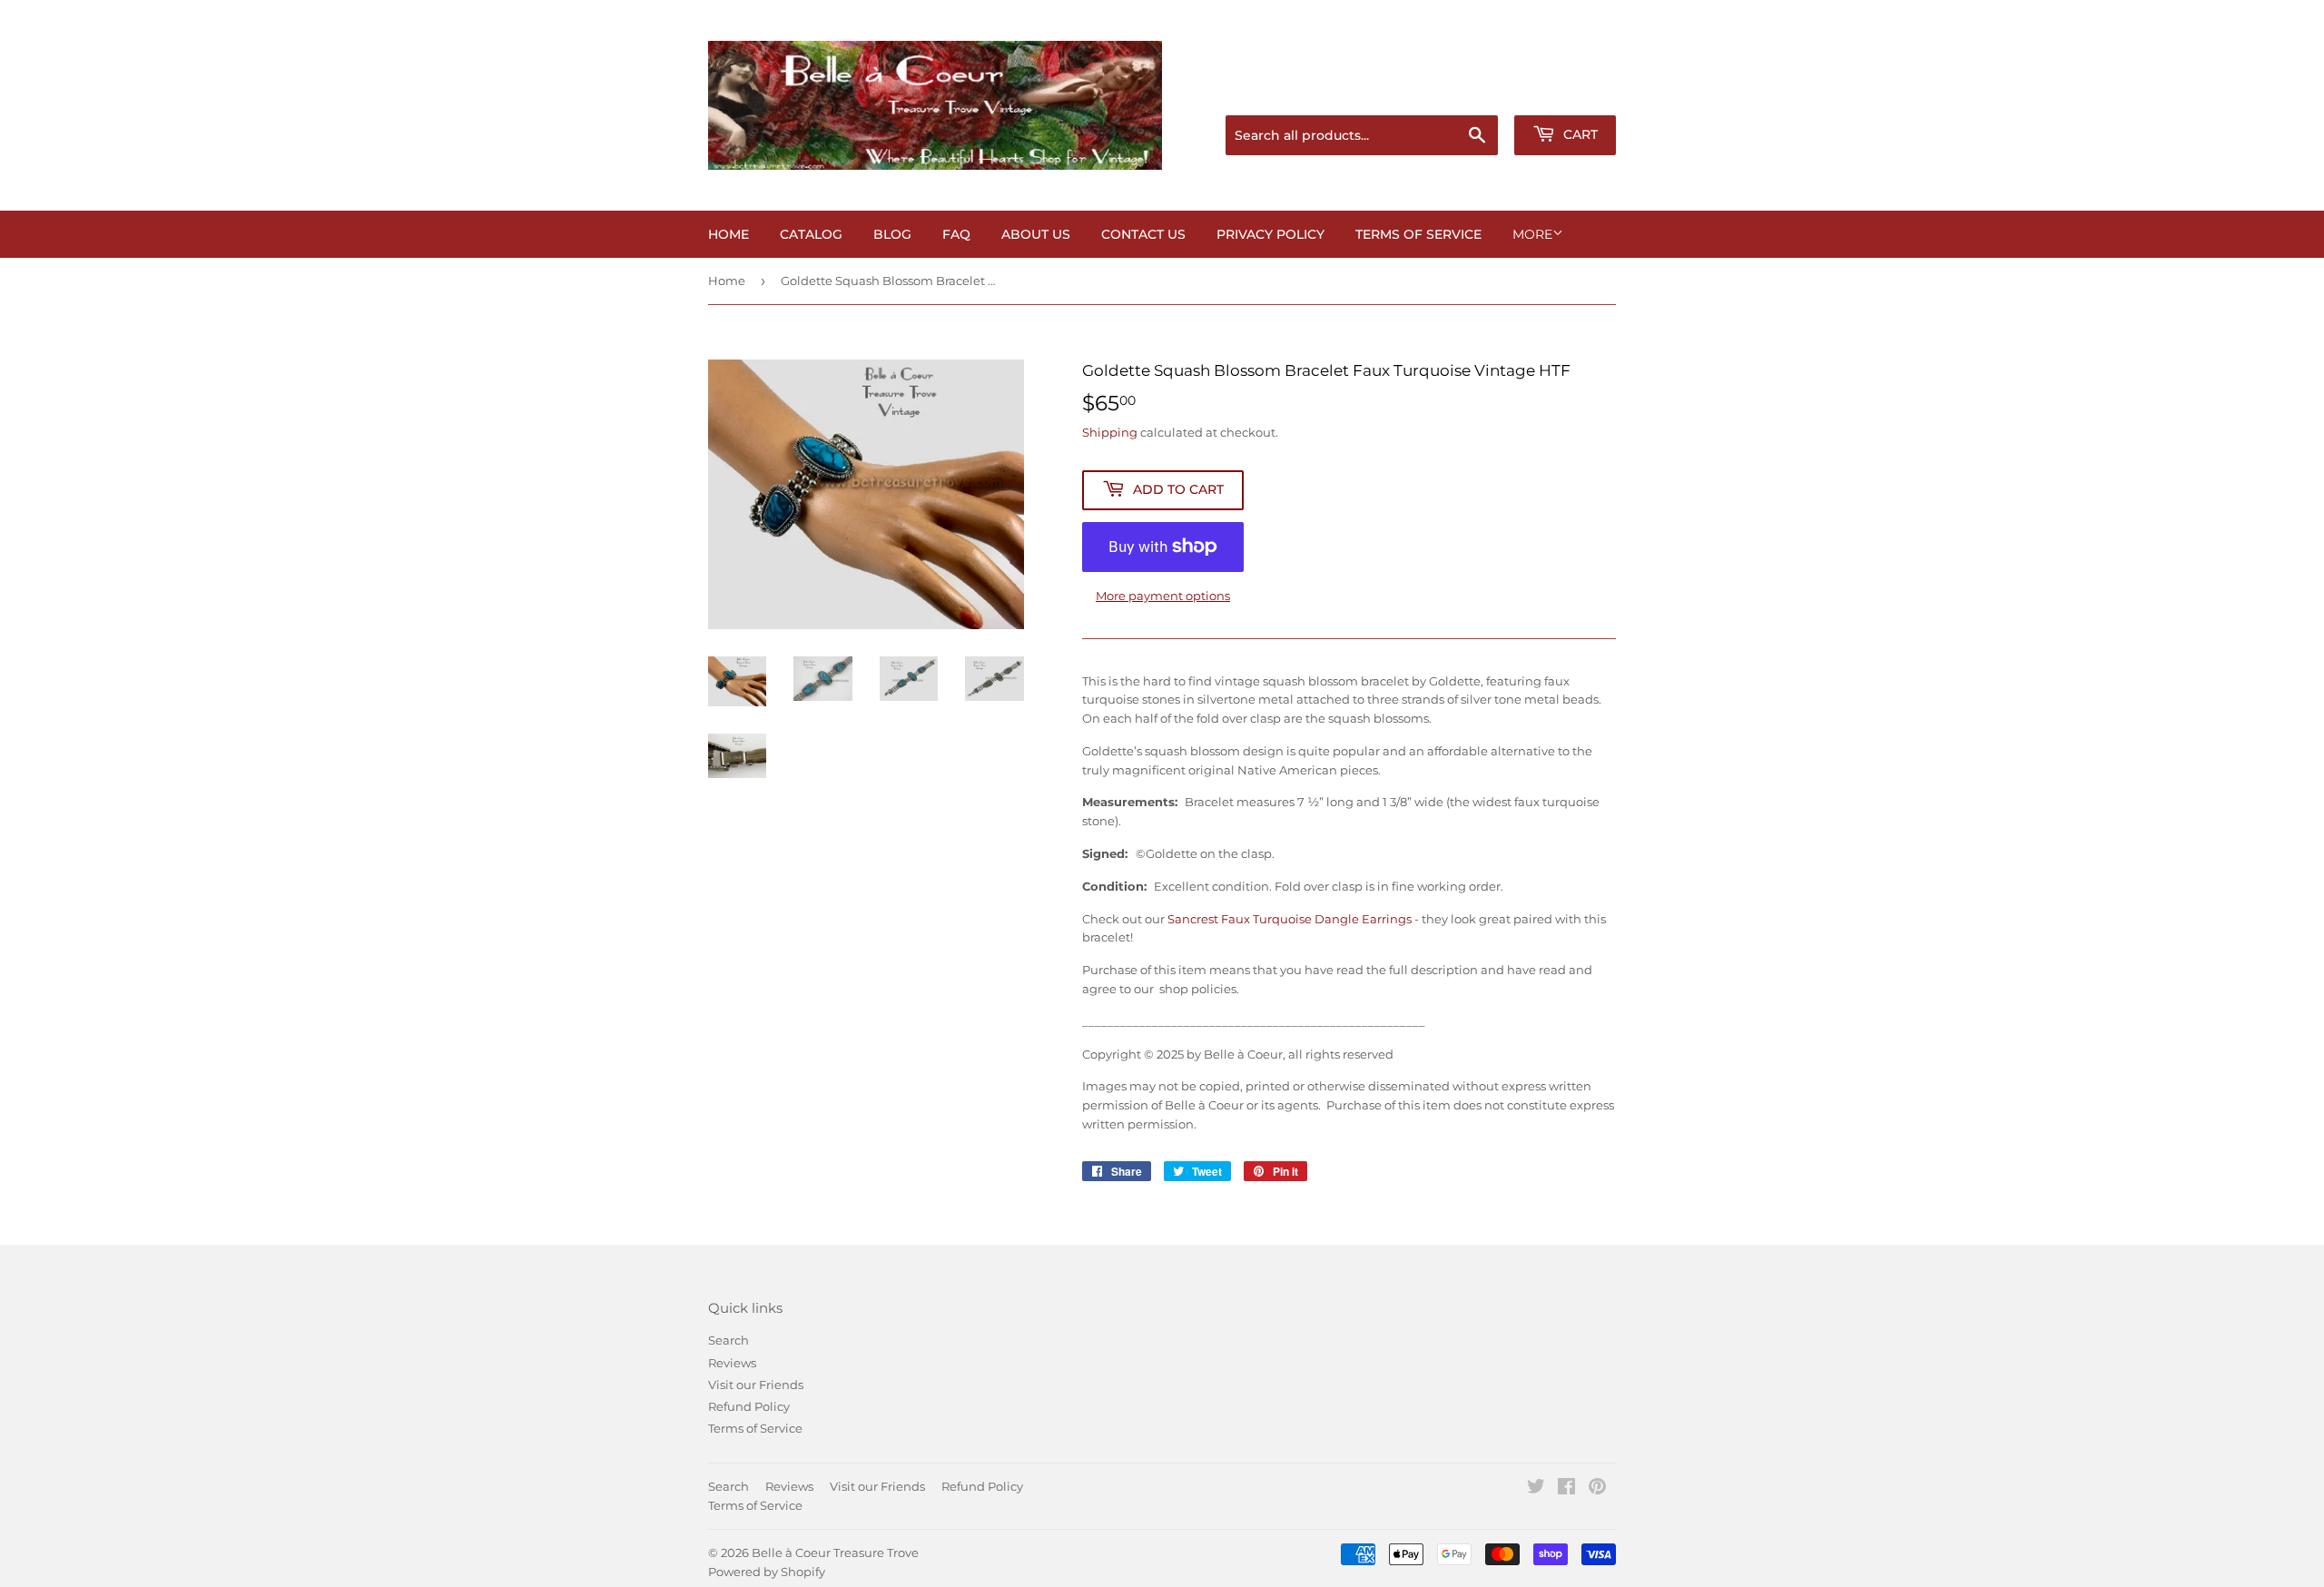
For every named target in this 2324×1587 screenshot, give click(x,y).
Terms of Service (1418, 234)
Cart (1579, 134)
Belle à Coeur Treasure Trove (835, 1552)
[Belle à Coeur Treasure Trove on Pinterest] (1597, 1489)
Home (729, 234)
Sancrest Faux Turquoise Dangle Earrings (1290, 919)
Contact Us (1143, 234)
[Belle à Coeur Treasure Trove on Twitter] (1536, 1489)
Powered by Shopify (767, 1572)
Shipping (1110, 432)
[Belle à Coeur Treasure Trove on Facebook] (1566, 1489)
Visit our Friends (756, 1385)
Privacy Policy (1270, 234)
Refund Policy (749, 1406)
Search (729, 1340)
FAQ (956, 234)
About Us (1036, 234)
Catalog (811, 234)
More (1532, 234)
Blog (892, 234)
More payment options (1163, 596)
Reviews (732, 1363)
